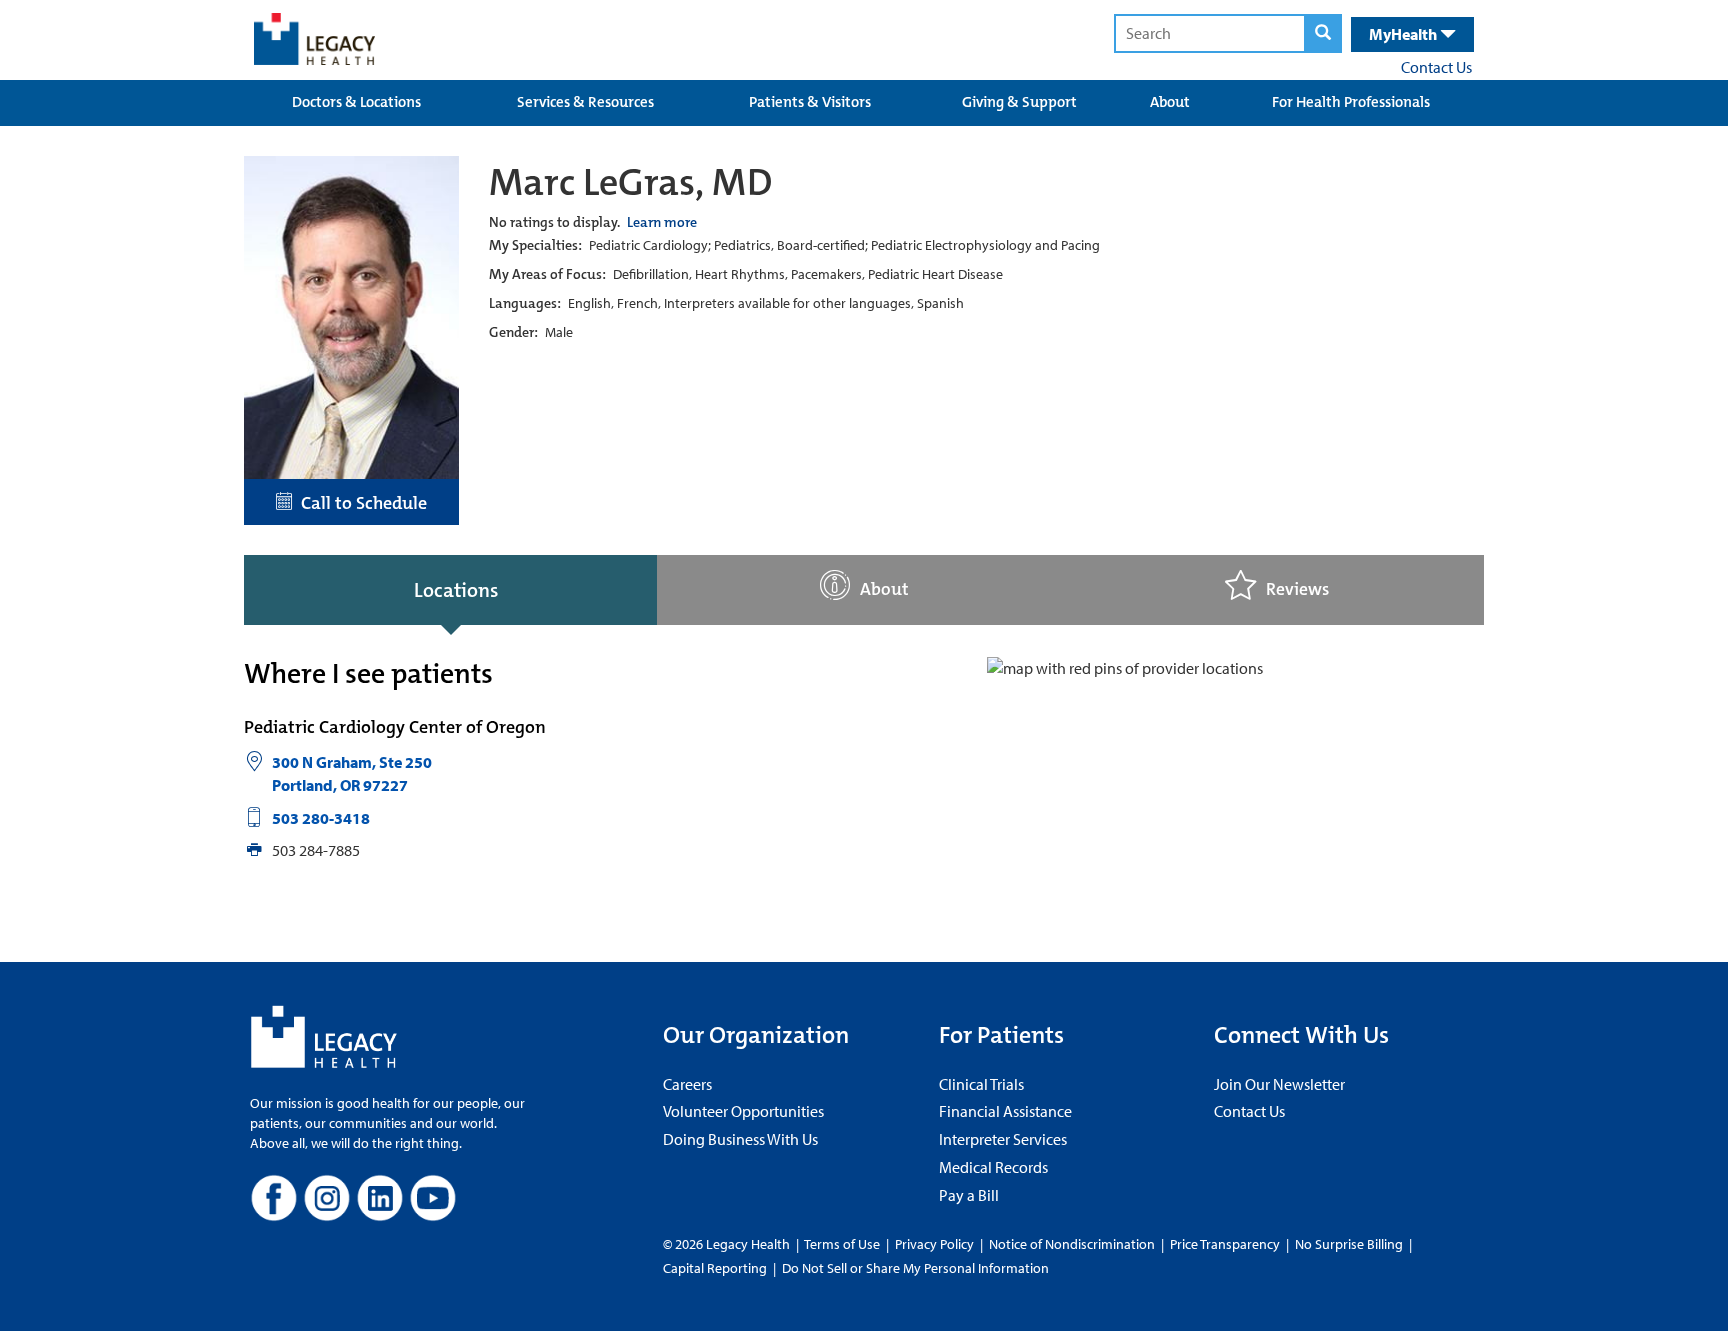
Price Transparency (1225, 1244)
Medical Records (993, 1167)
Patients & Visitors (810, 102)
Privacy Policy (934, 1244)
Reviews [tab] (1297, 589)
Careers (687, 1084)
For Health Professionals (1351, 102)
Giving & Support (1019, 102)
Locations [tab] (456, 590)
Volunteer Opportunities (743, 1111)
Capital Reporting (715, 1268)
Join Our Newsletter (1279, 1084)
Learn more (662, 222)
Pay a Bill (969, 1195)
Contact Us (1436, 67)
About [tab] (884, 589)
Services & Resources (585, 102)
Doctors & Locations (356, 102)
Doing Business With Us (740, 1139)
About (1170, 102)
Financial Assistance (1005, 1111)
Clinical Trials (981, 1084)
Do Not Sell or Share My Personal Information (915, 1268)
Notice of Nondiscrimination (1072, 1244)
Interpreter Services (1003, 1139)
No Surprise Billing (1349, 1244)
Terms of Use (843, 1244)
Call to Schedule (360, 503)
